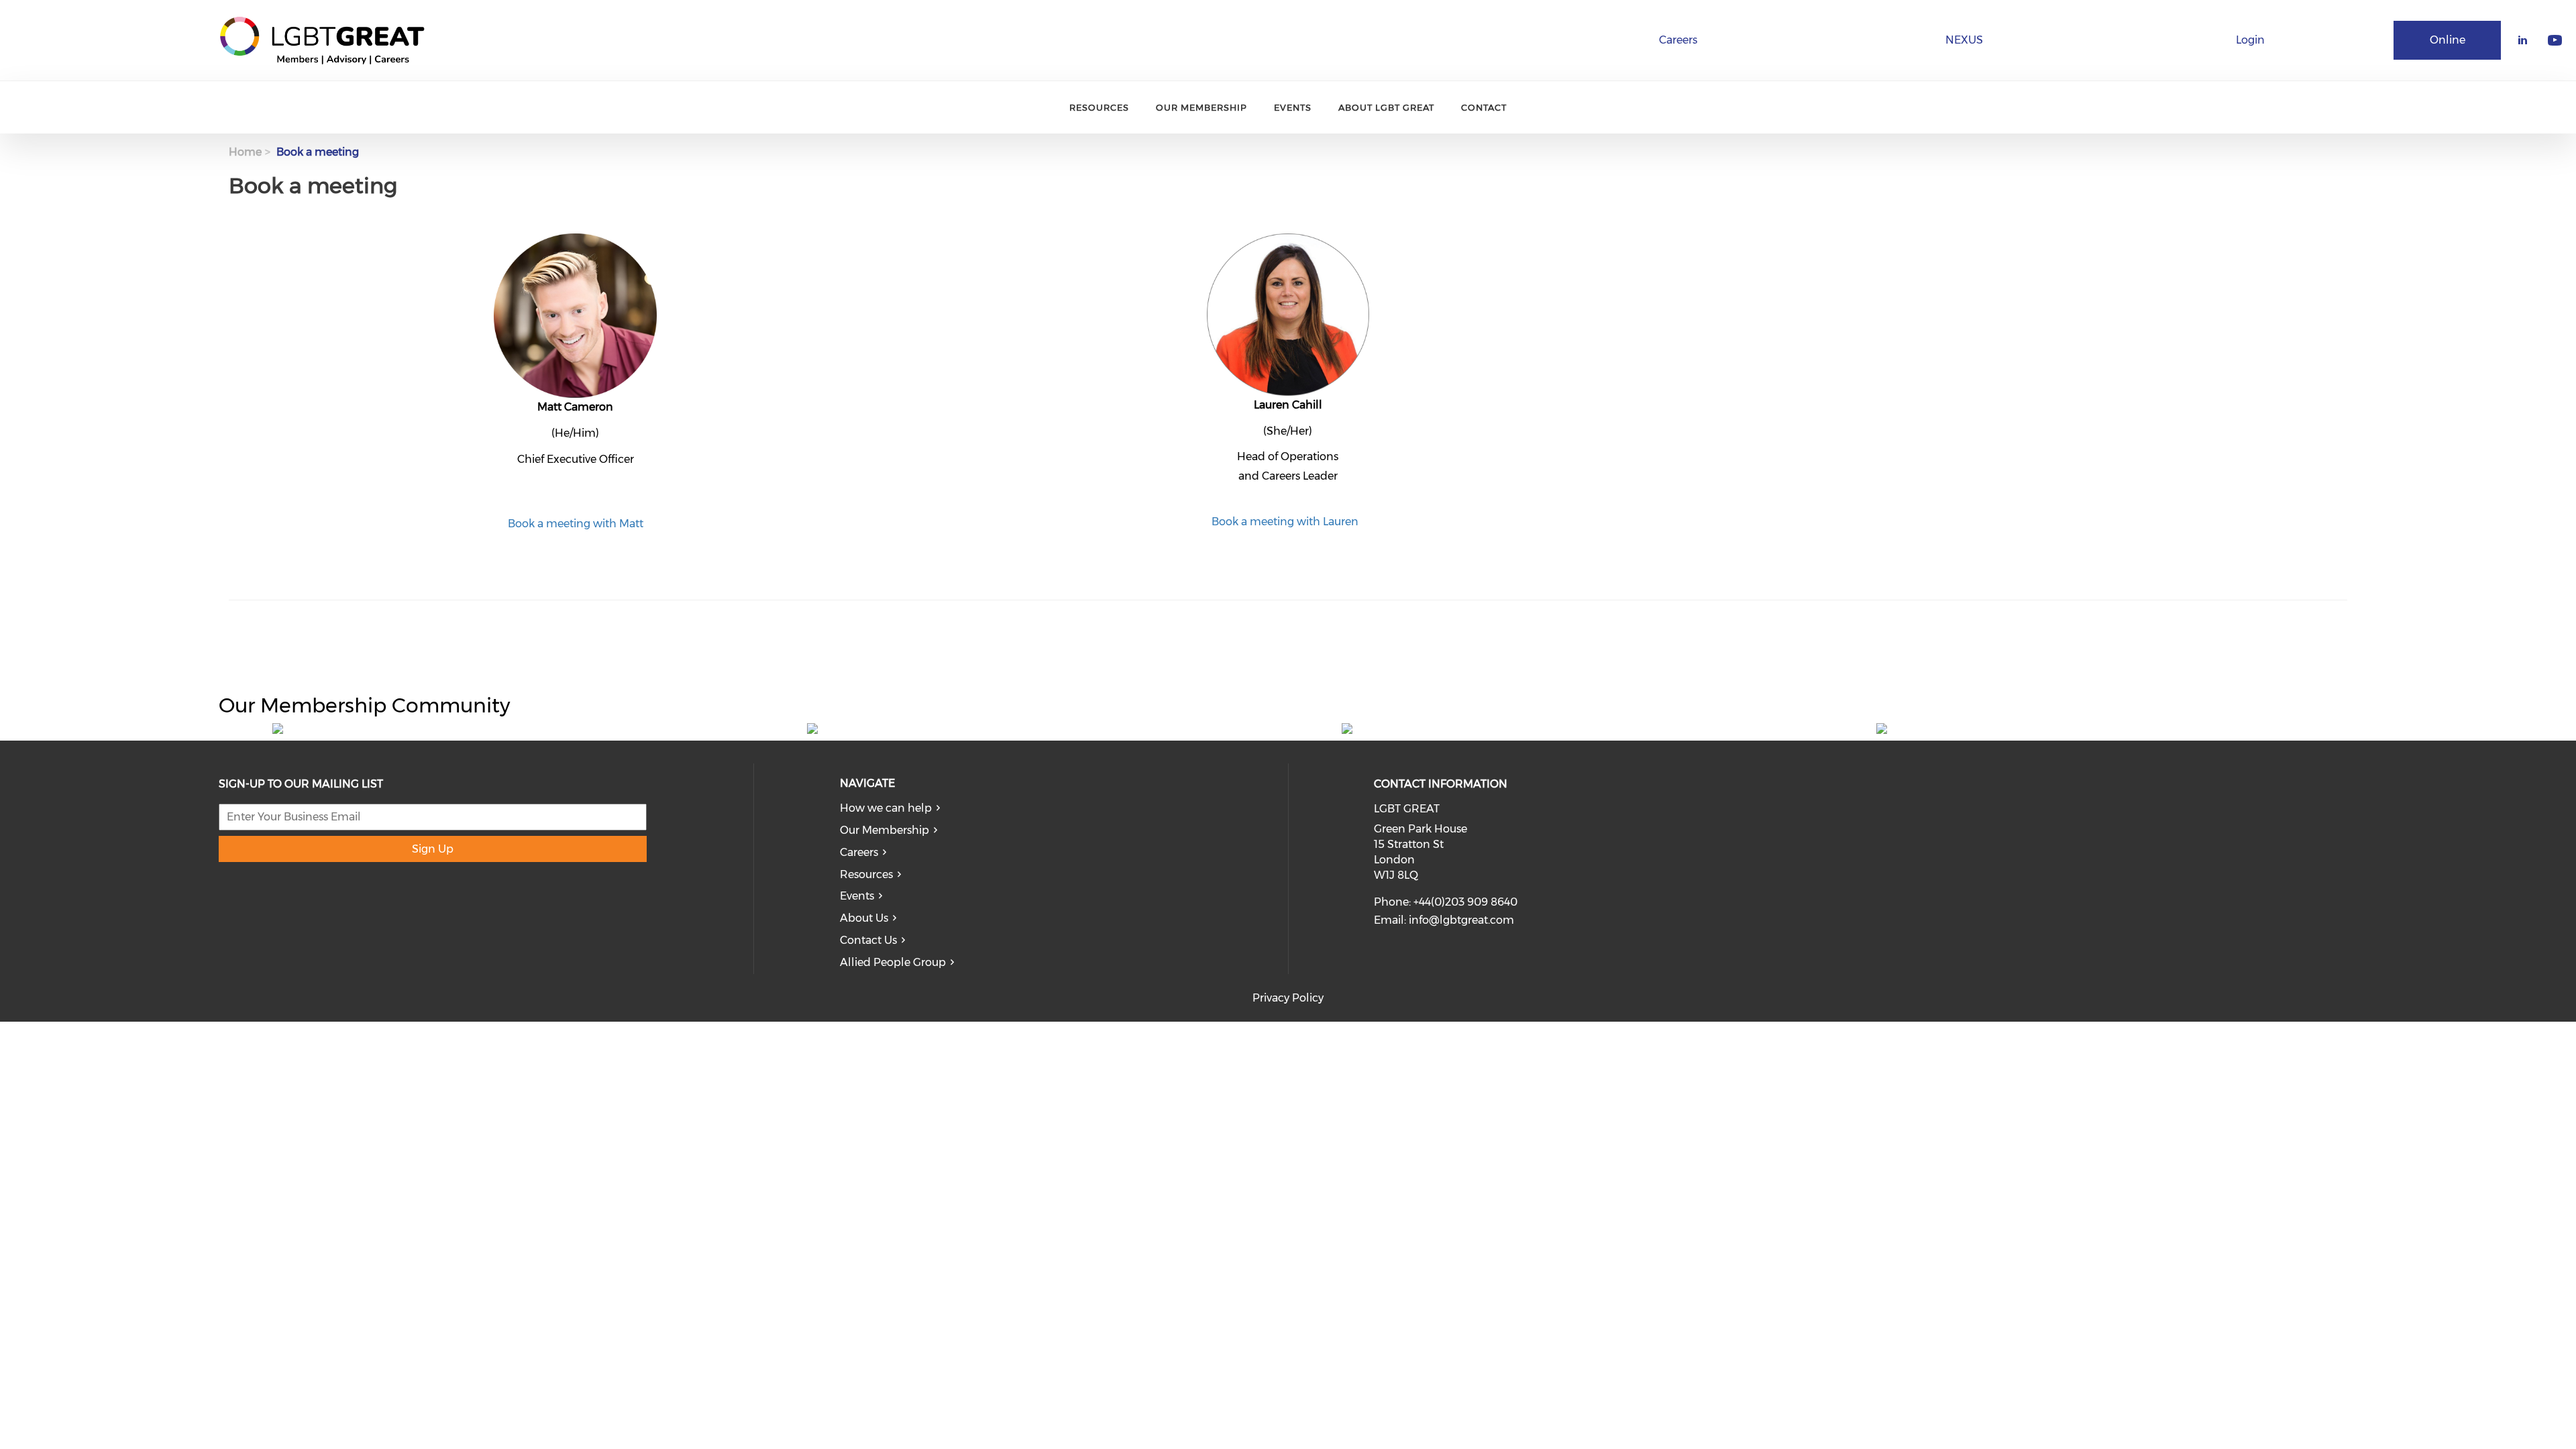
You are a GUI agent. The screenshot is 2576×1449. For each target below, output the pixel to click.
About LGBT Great (1386, 107)
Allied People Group (893, 962)
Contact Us (868, 940)
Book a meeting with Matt (576, 524)
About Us (864, 918)
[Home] (322, 40)
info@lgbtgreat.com (1461, 920)
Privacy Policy (1288, 998)
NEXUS (1964, 40)
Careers (1678, 40)
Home (245, 152)
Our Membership (1201, 107)
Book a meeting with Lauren (1286, 522)
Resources (1099, 107)
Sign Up (433, 849)
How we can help (886, 808)
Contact (1484, 107)
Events (1293, 107)
